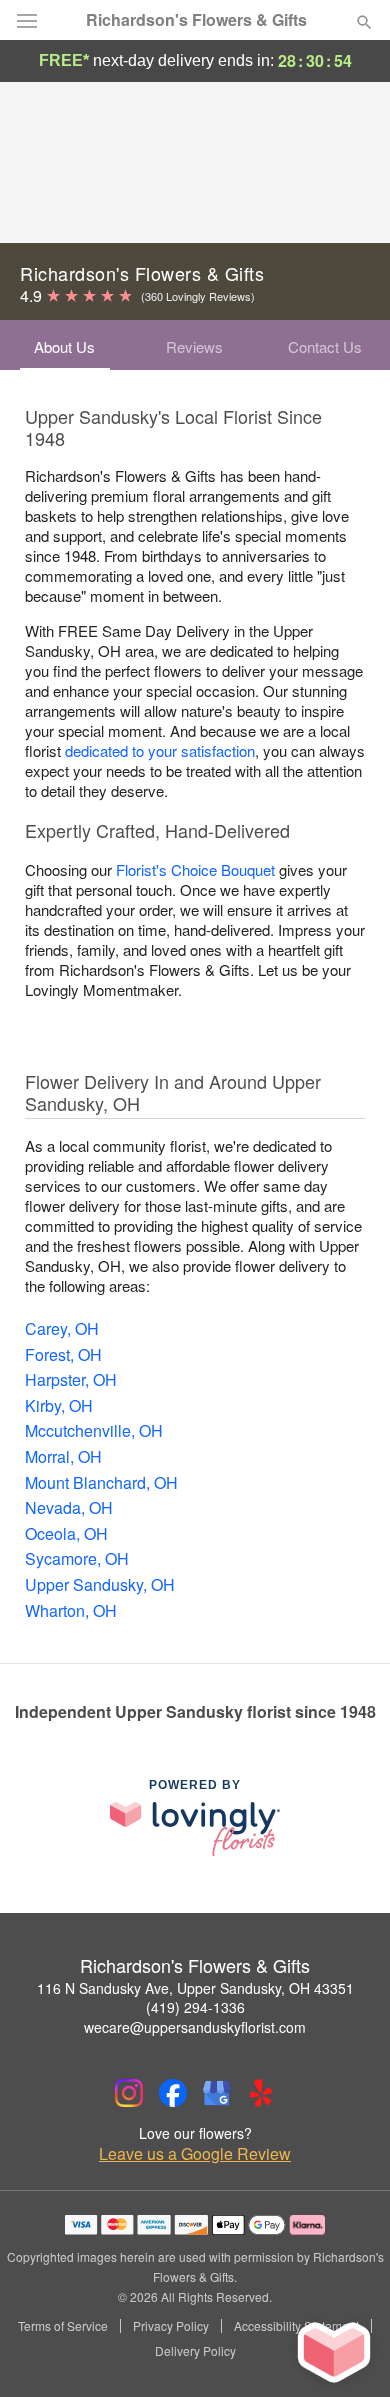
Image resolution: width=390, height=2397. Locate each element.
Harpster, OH (71, 1379)
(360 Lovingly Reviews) (198, 296)
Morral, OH (63, 1456)
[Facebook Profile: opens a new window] (173, 2093)
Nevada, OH (69, 1507)
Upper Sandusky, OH (100, 1584)
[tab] (65, 345)
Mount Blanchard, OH (101, 1482)
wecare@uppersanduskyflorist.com (195, 2027)
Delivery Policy (195, 2351)
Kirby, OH (59, 1405)
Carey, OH (62, 1328)
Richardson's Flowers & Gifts (196, 20)
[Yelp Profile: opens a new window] (261, 2093)
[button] (347, 2352)
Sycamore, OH (77, 1558)
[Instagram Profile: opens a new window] (129, 2093)
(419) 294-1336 (195, 2007)
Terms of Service (63, 2326)
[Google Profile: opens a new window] (217, 2093)
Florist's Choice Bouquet (195, 869)
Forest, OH (63, 1354)
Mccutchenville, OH (94, 1430)
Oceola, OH (66, 1533)
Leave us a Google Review (195, 2154)
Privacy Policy (171, 2326)
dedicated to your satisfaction (160, 750)
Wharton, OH (71, 1610)
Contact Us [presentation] (325, 346)
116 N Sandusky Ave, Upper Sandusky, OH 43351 (195, 1988)
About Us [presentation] (64, 346)
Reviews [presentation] (194, 346)
